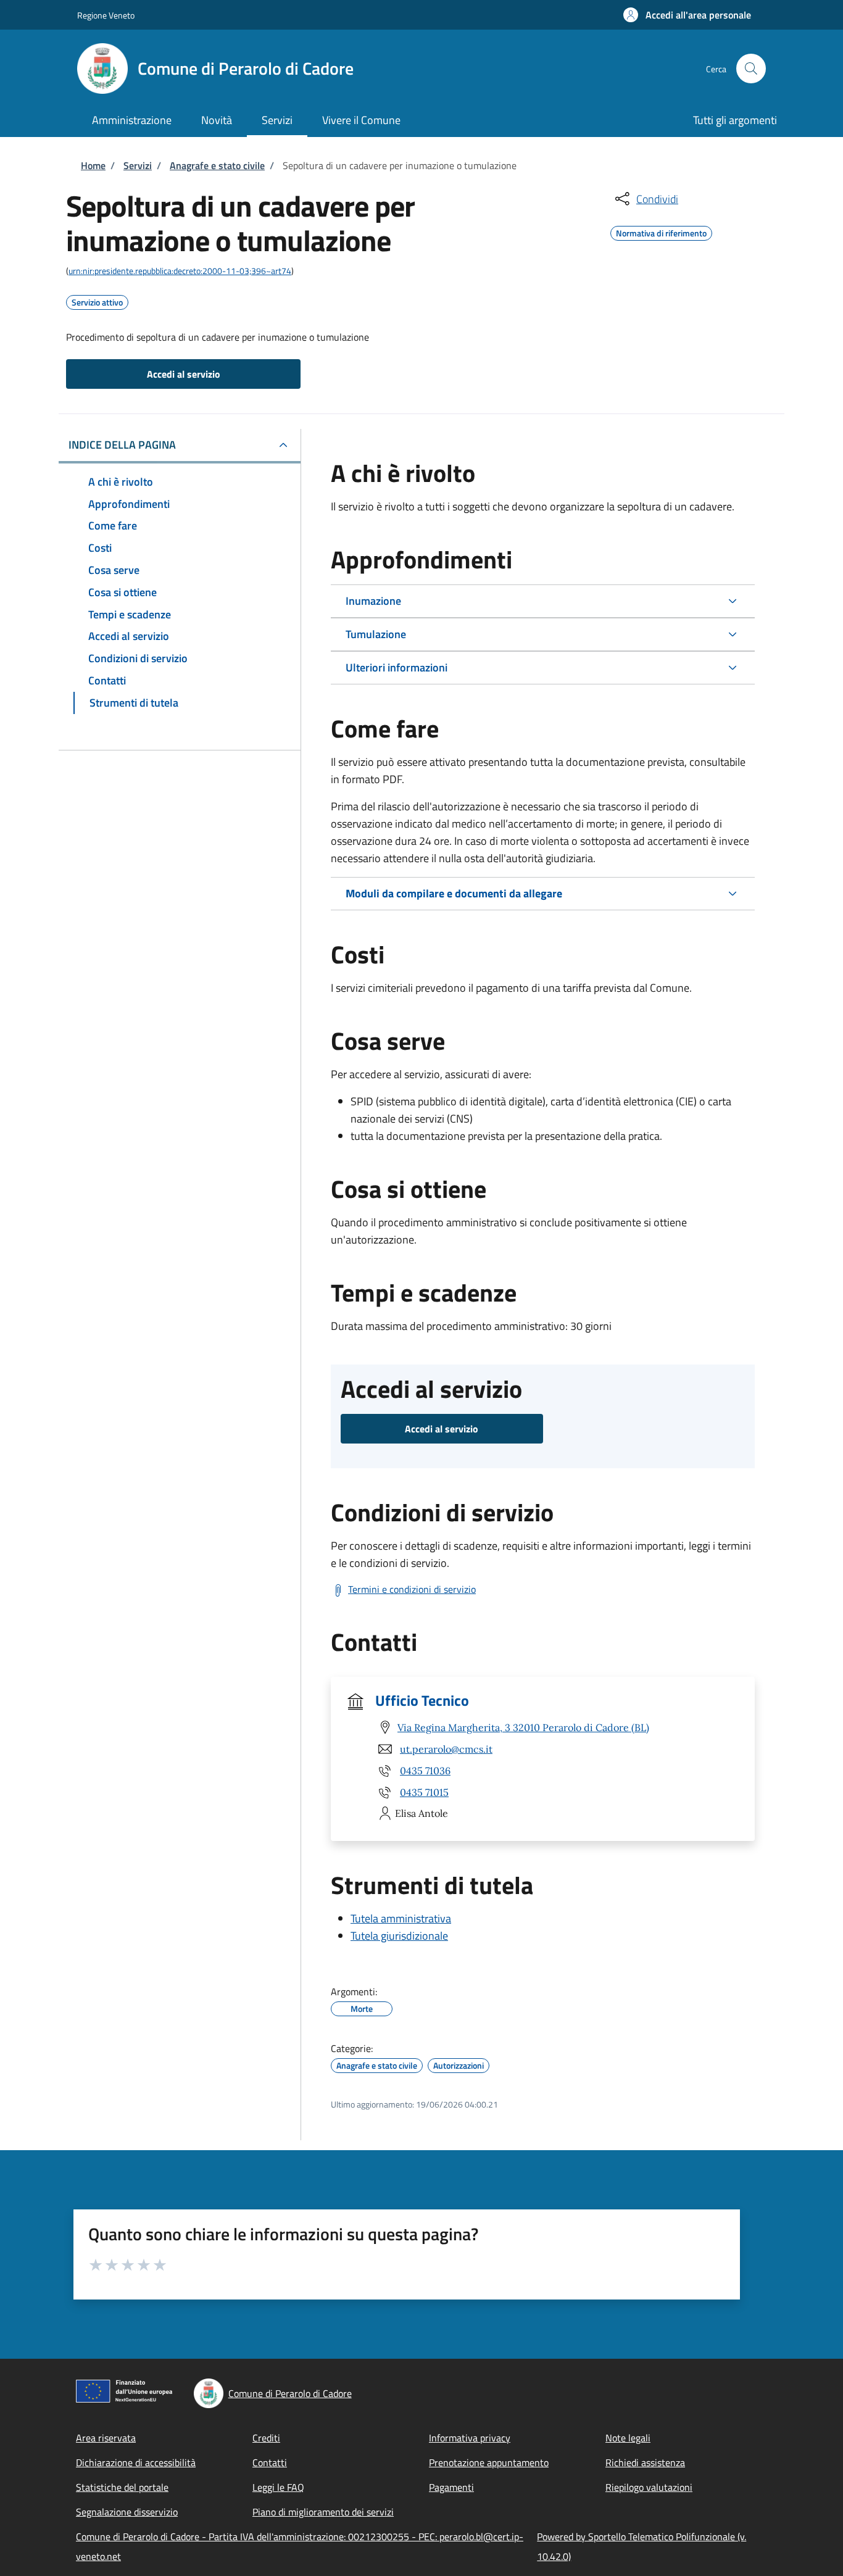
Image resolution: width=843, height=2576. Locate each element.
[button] (687, 15)
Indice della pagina (122, 445)
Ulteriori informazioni (397, 667)
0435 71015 (424, 1792)
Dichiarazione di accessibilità (136, 2462)
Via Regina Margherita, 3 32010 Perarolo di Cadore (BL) (523, 1727)
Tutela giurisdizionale (399, 1936)
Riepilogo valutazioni (649, 2487)
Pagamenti (451, 2487)
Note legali (628, 2438)
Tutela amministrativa (401, 1918)
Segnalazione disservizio (127, 2512)
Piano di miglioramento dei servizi (323, 2512)
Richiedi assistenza (645, 2462)
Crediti (266, 2438)
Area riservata (106, 2438)
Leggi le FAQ (278, 2487)
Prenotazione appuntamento (489, 2462)
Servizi (138, 165)
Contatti (270, 2462)
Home (93, 165)
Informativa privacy (470, 2438)
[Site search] (751, 69)
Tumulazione (376, 634)
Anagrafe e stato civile (217, 165)
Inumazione (373, 601)
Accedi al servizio (184, 374)
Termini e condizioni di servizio (412, 1589)
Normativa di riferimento (661, 231)
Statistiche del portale (122, 2487)
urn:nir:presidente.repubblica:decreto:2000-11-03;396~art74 (180, 271)
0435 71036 (425, 1771)
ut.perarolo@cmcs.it (446, 1749)
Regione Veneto (106, 15)
